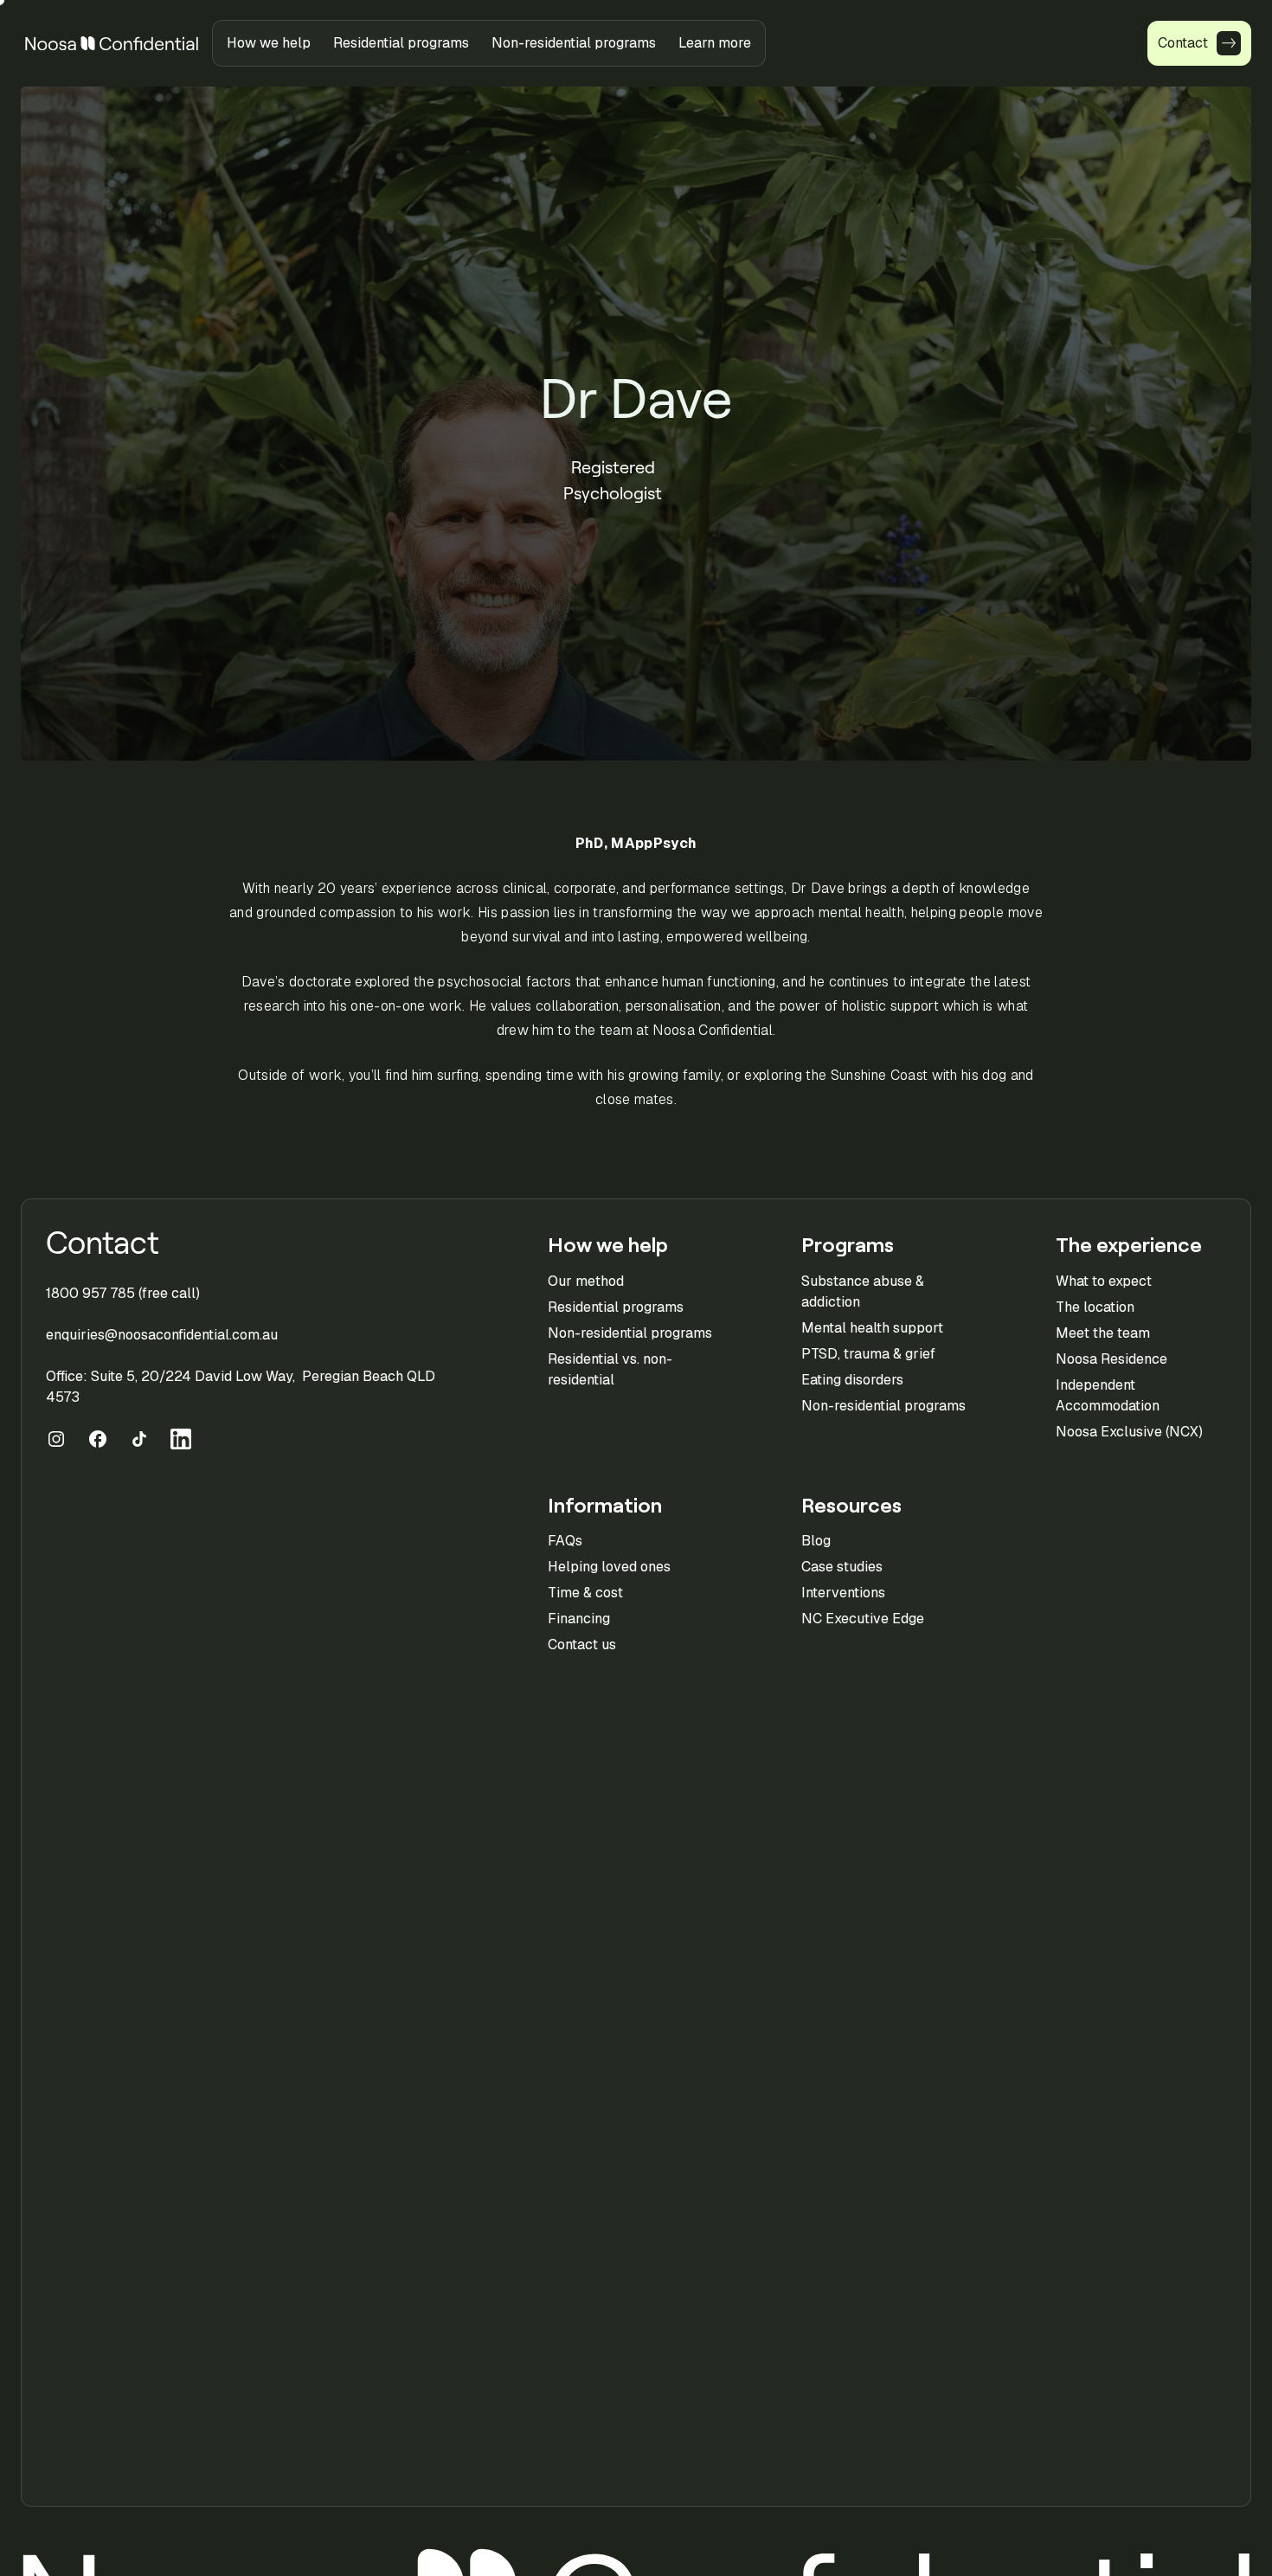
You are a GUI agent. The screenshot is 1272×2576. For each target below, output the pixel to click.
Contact (103, 1243)
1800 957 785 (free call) (123, 1293)
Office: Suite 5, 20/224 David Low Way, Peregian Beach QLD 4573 (241, 1387)
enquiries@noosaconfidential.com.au (162, 1335)
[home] (112, 43)
